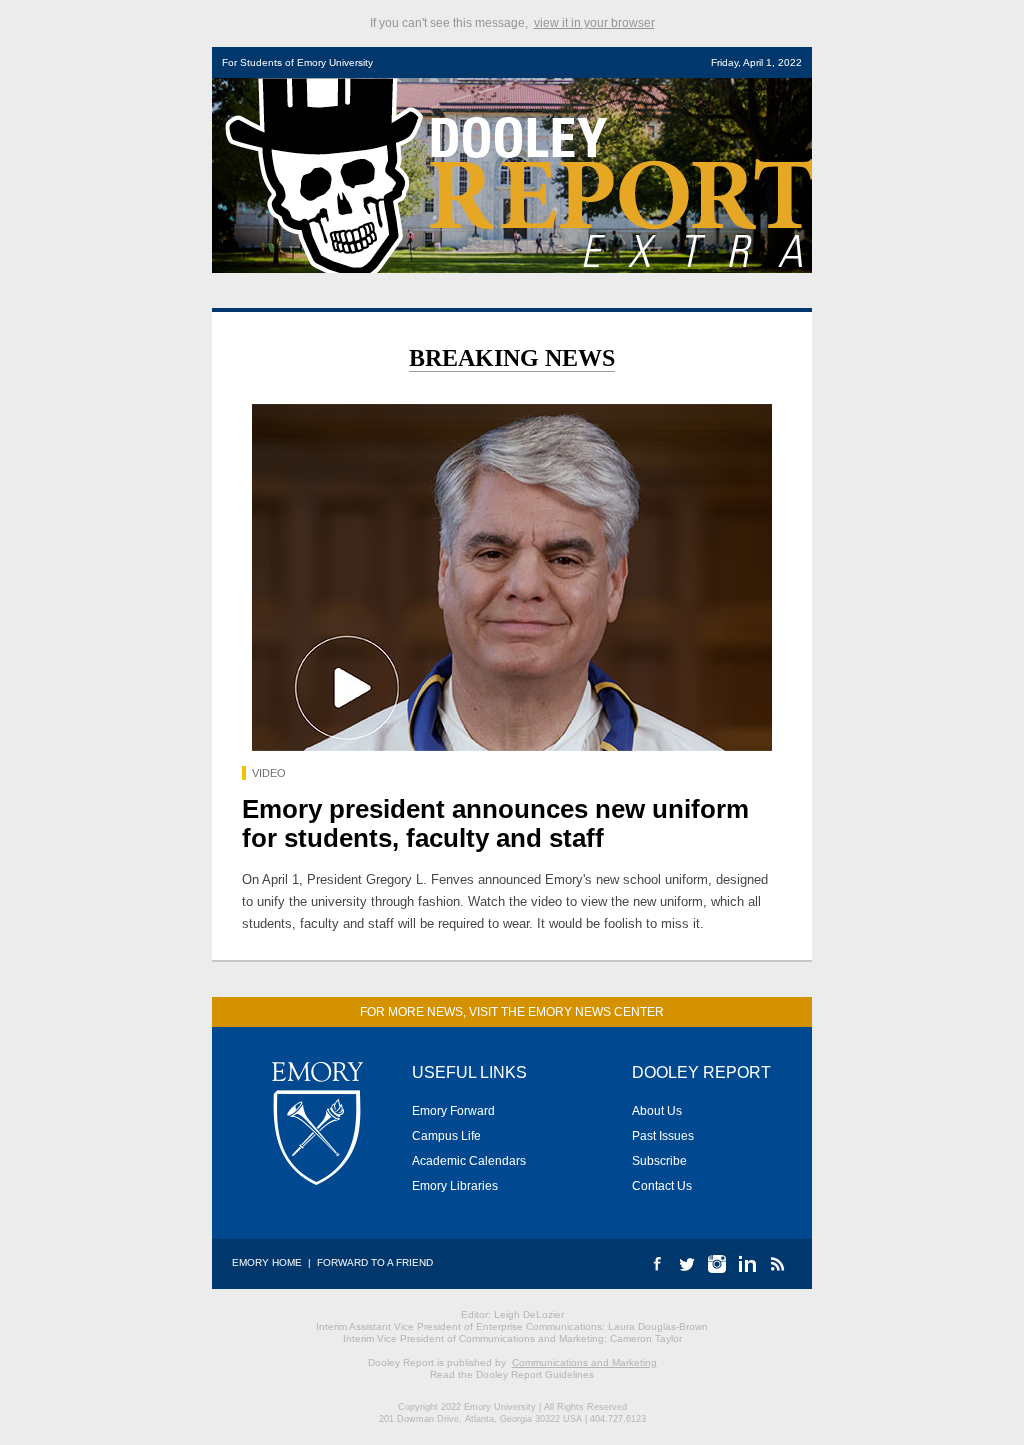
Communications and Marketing (584, 1362)
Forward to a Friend (375, 1262)
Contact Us (662, 1186)
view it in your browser (594, 23)
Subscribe (659, 1161)
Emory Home (267, 1262)
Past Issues (663, 1136)
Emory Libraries (455, 1186)
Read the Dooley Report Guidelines (512, 1374)
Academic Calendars (469, 1161)
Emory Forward (453, 1111)
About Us (657, 1111)
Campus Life (446, 1136)
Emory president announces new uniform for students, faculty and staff (495, 823)
